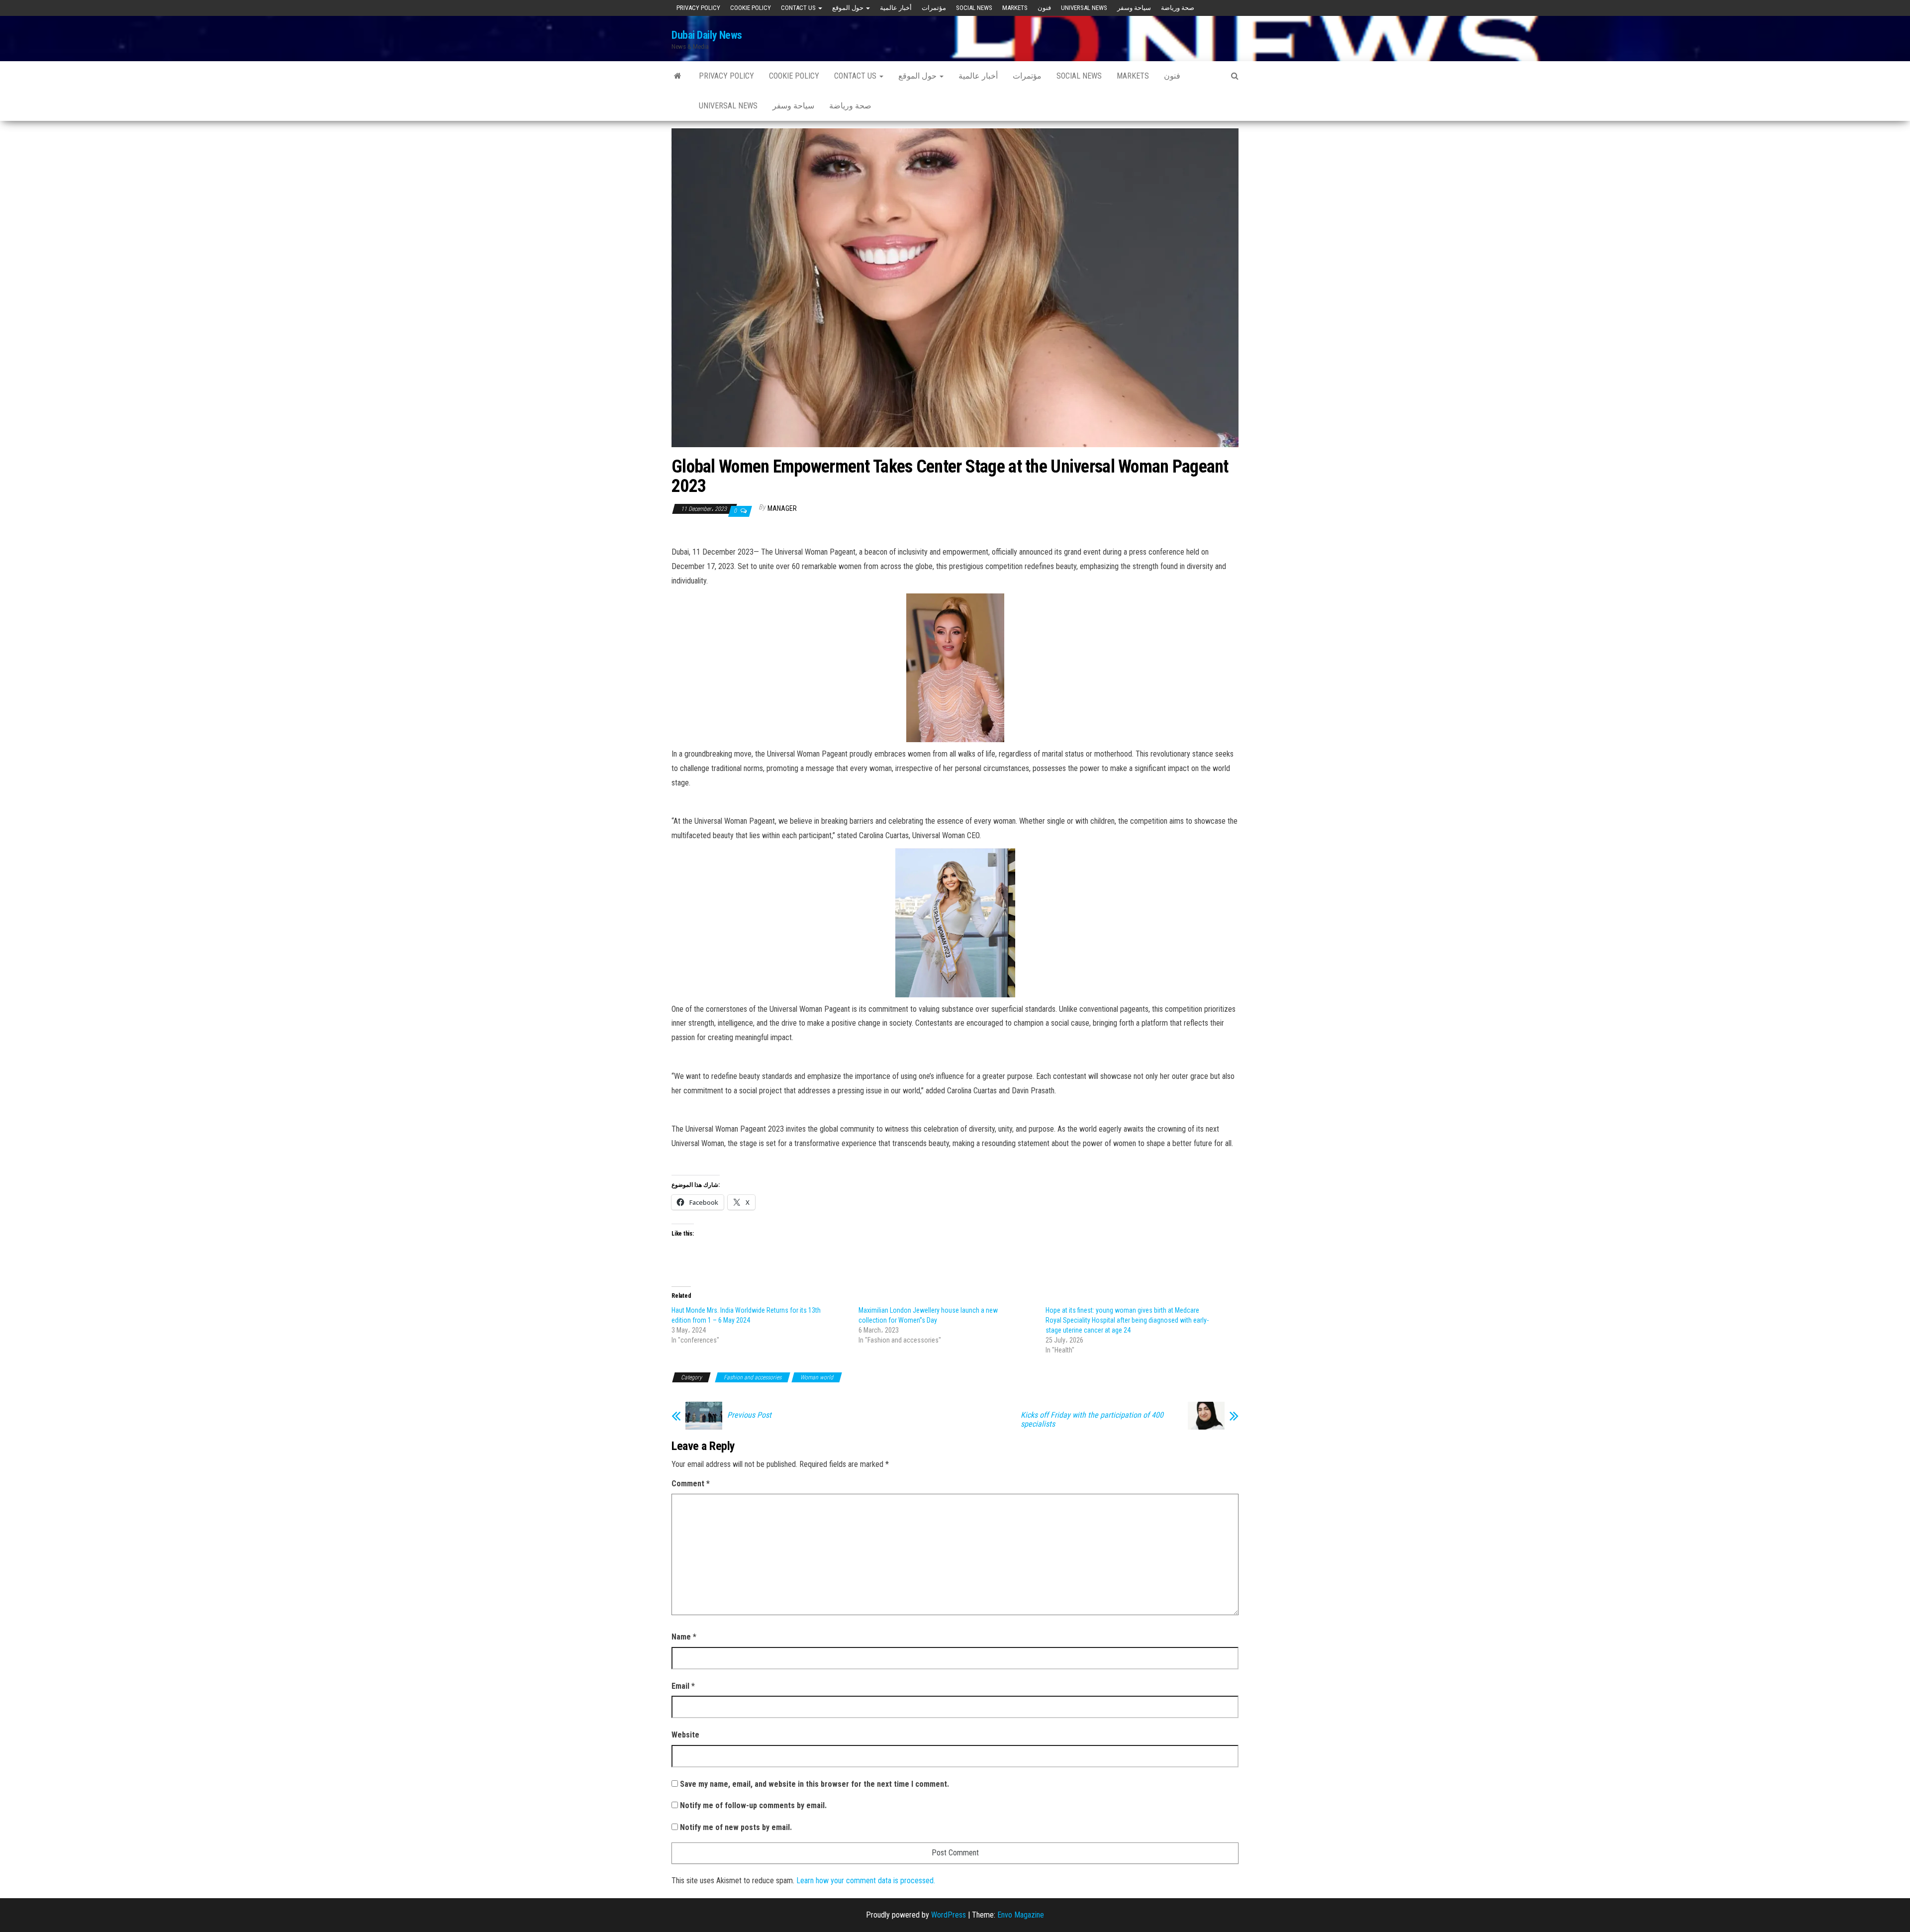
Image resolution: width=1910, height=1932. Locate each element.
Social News (974, 8)
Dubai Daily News (707, 35)
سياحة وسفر (1134, 8)
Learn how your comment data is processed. (866, 1881)
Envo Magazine (1021, 1915)
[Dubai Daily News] (678, 76)
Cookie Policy (751, 8)
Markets (1015, 8)
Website (685, 1735)
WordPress (949, 1915)
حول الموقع (849, 8)
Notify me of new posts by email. (736, 1827)
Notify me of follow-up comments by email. (753, 1805)
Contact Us (799, 8)
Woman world (817, 1377)
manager (782, 508)
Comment (691, 1484)
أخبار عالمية (896, 8)
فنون (1044, 8)
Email (683, 1686)
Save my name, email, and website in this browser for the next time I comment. (814, 1784)
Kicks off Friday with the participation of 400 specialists (1092, 1420)
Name (684, 1637)
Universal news (1084, 8)
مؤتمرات (934, 8)
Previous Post (749, 1415)
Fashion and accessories (753, 1377)
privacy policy (698, 8)
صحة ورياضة (1178, 8)
